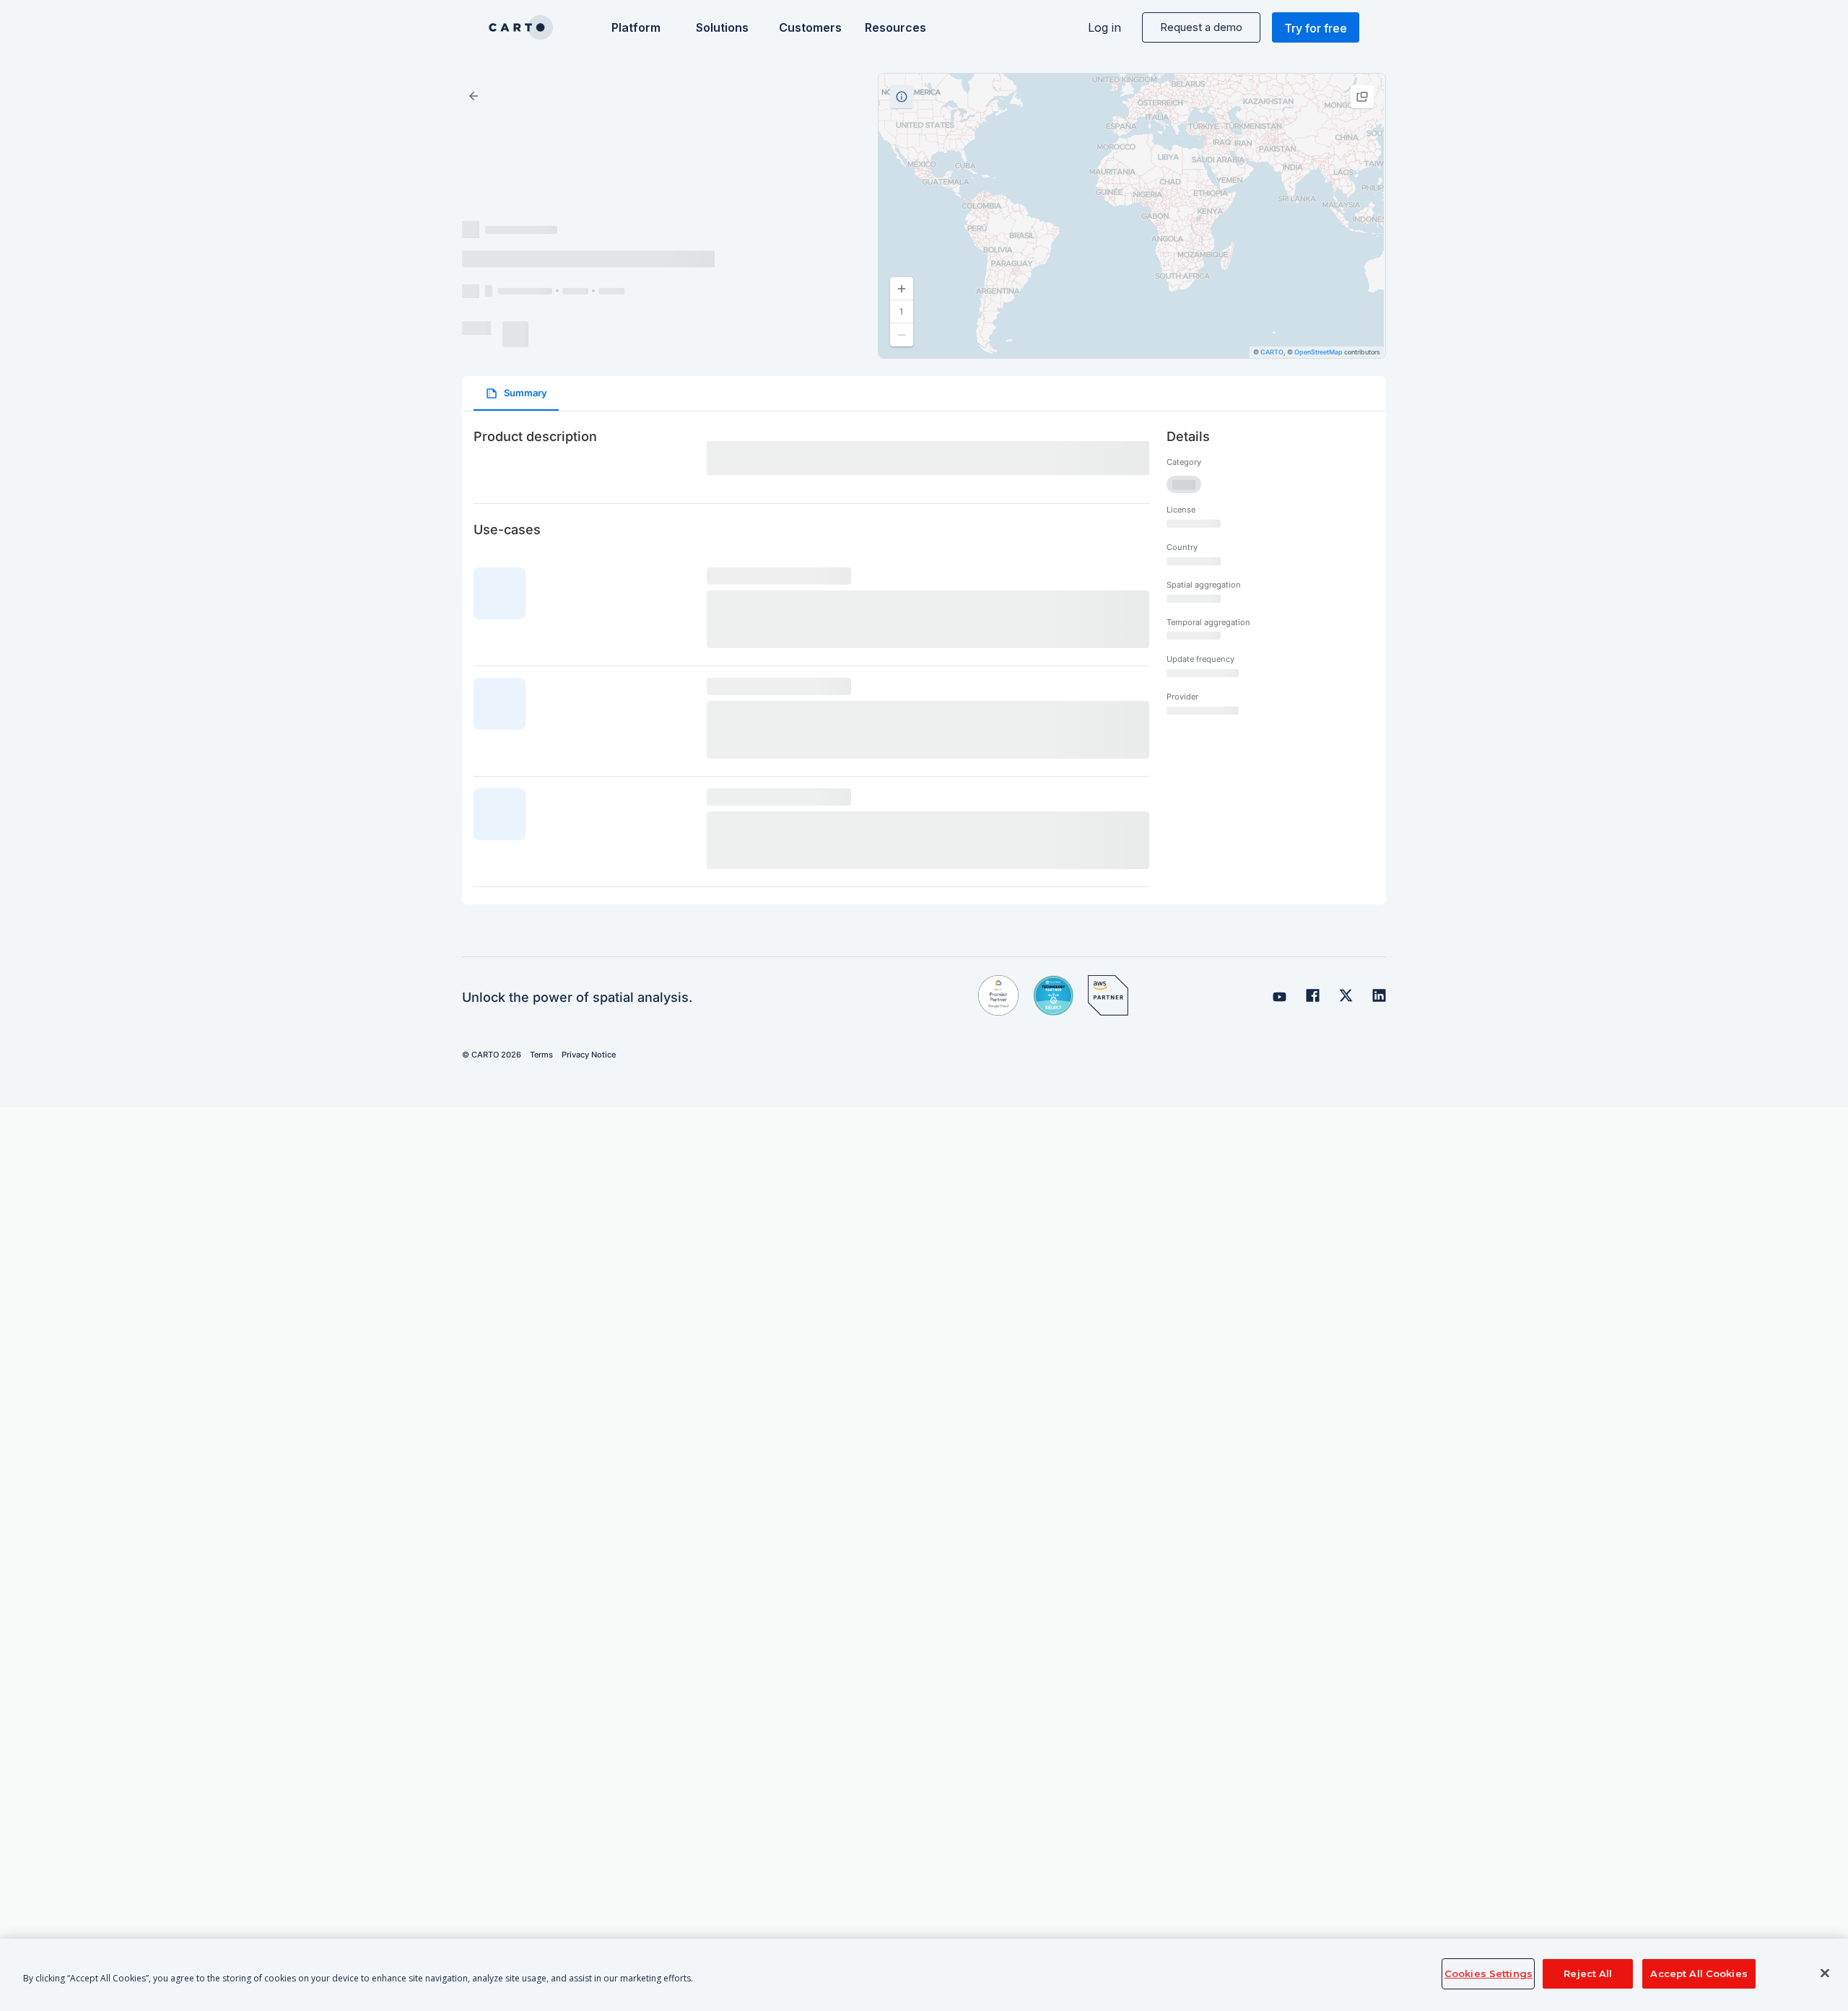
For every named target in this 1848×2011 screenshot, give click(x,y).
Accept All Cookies (1699, 1973)
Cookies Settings (1489, 1973)
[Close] (1825, 1973)
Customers (809, 27)
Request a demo (1201, 27)
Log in (1104, 27)
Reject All (1588, 1973)
